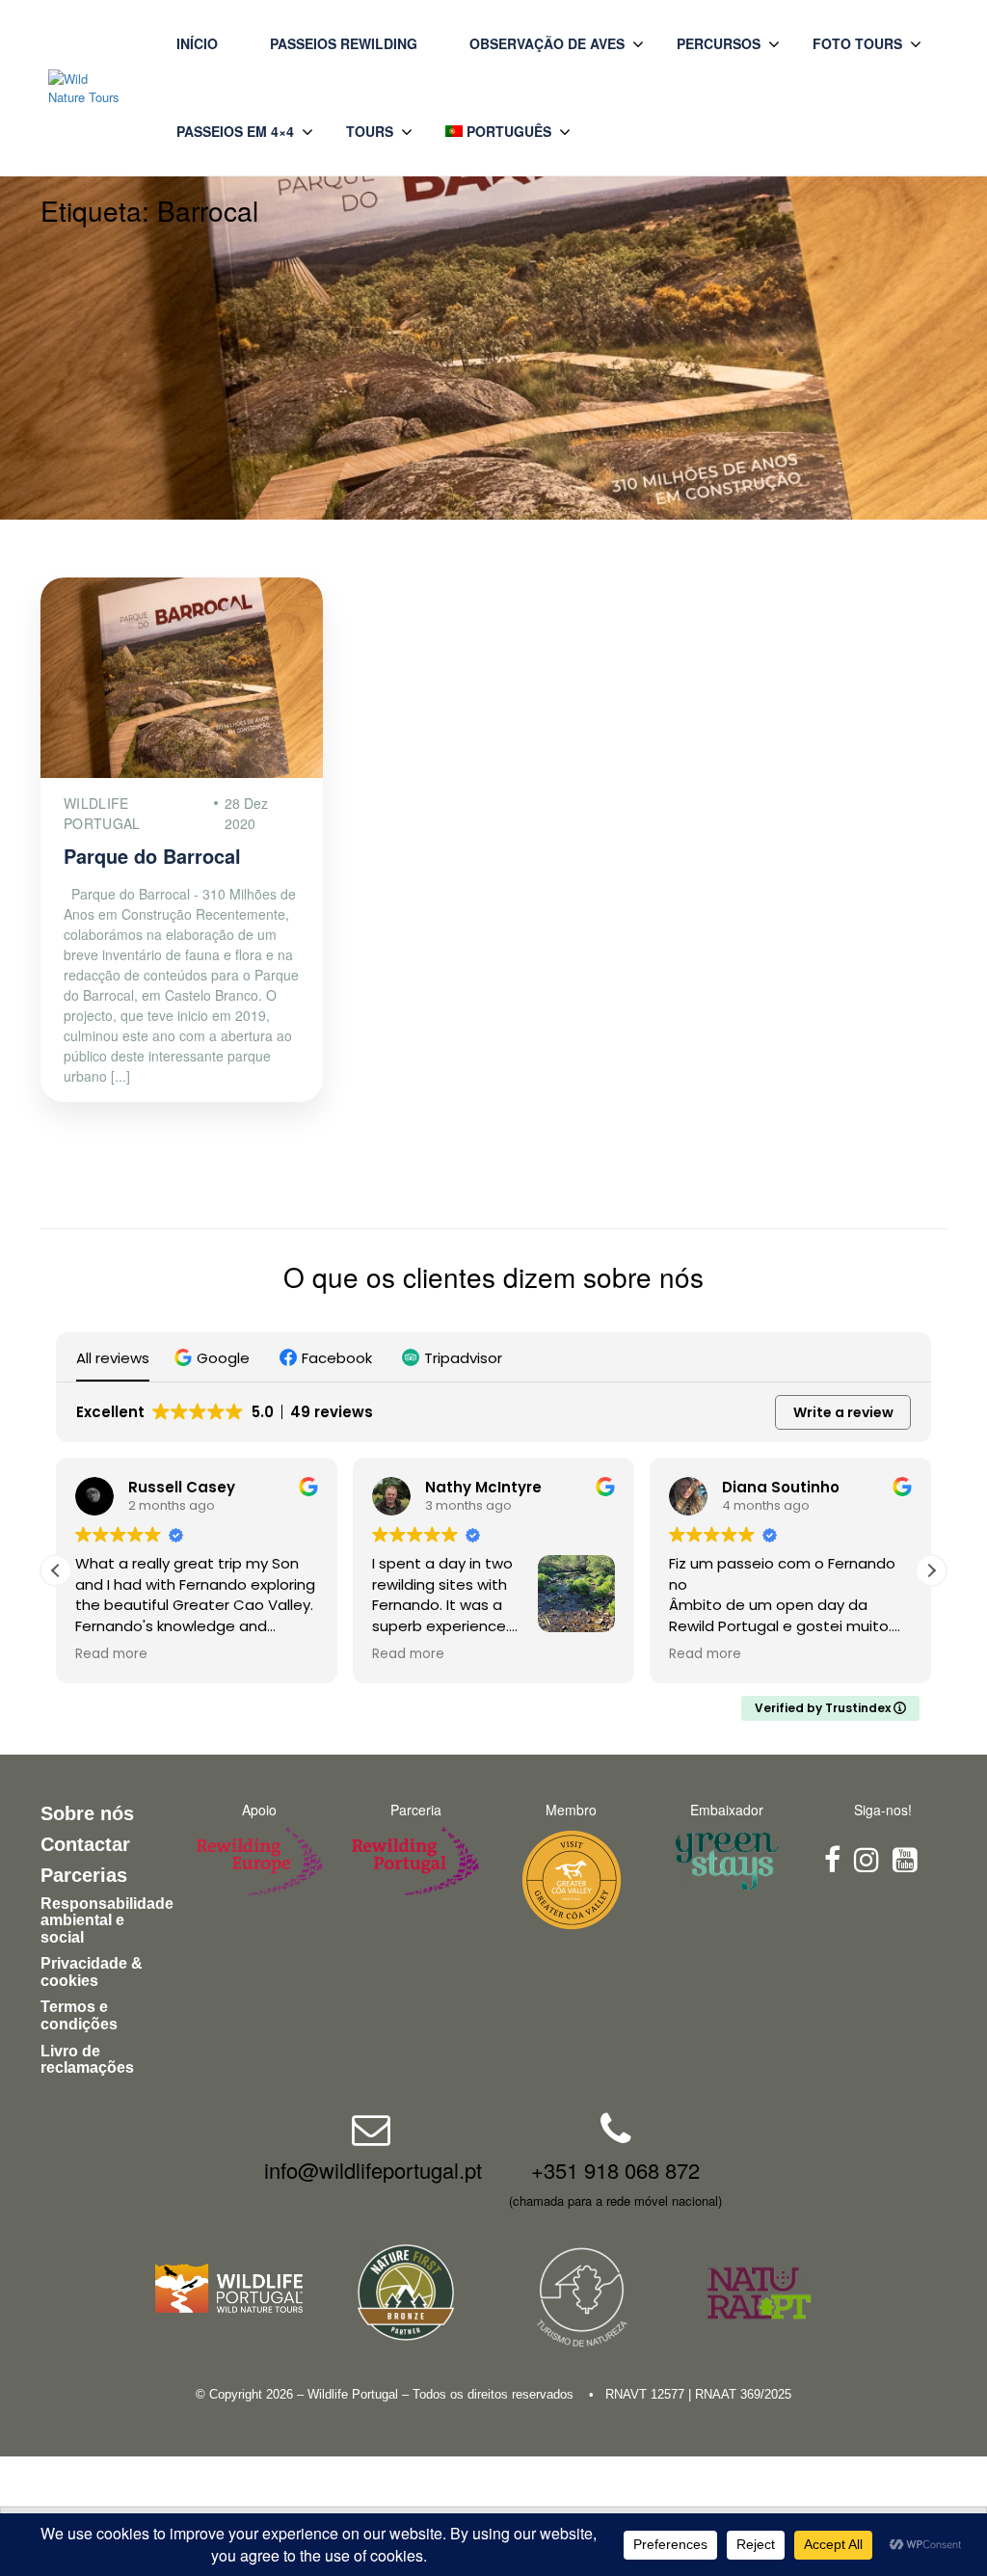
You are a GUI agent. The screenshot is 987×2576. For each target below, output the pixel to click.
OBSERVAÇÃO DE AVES (547, 43)
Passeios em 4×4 (235, 131)
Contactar (85, 1844)
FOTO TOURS (857, 43)
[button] (214, 1358)
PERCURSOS (719, 43)
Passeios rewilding (344, 43)
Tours (370, 131)
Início (197, 43)
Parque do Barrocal (152, 856)
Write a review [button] (843, 1412)
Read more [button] (111, 1654)
